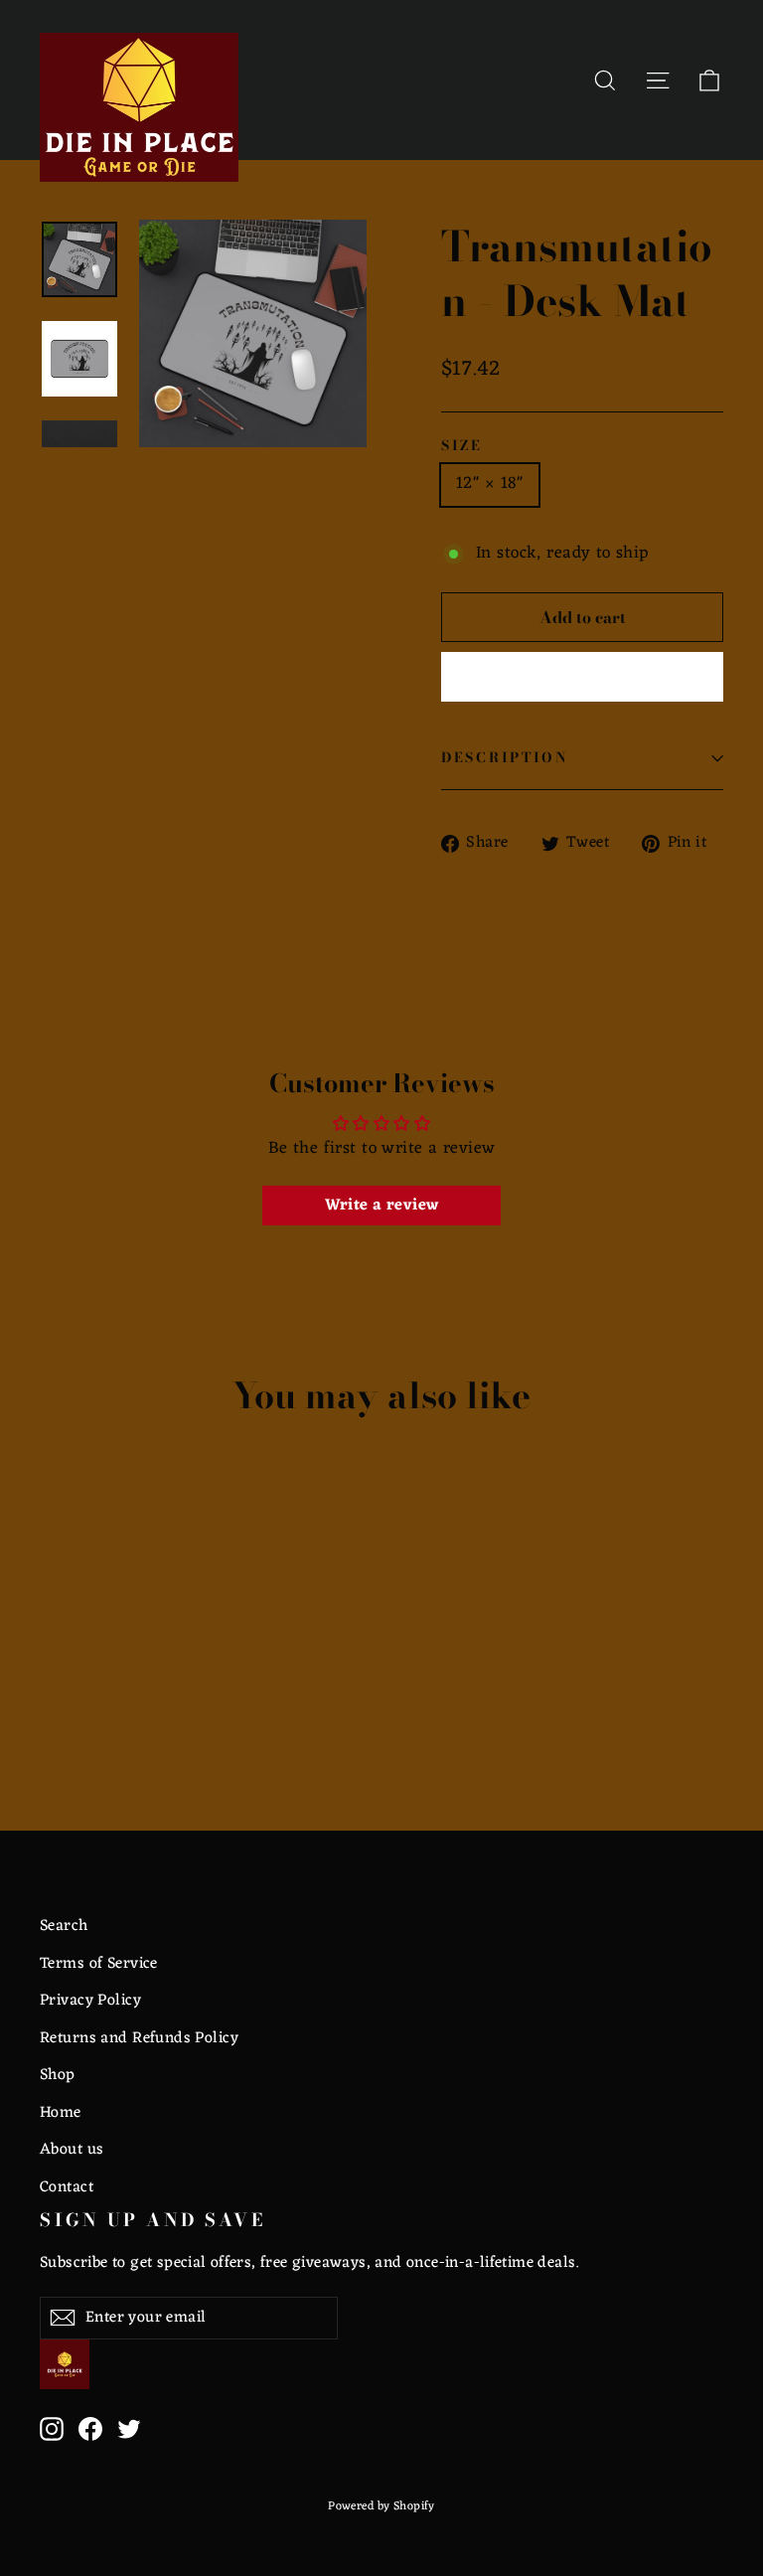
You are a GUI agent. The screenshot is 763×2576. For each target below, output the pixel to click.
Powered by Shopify (381, 2506)
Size (462, 446)
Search (64, 1926)
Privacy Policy (90, 2001)
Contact (67, 2187)
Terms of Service (99, 1964)
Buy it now (582, 677)
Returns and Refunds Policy (139, 2038)
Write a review (382, 1206)
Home (61, 2113)
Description (505, 757)
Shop (58, 2075)
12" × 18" (490, 484)
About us (72, 2150)
